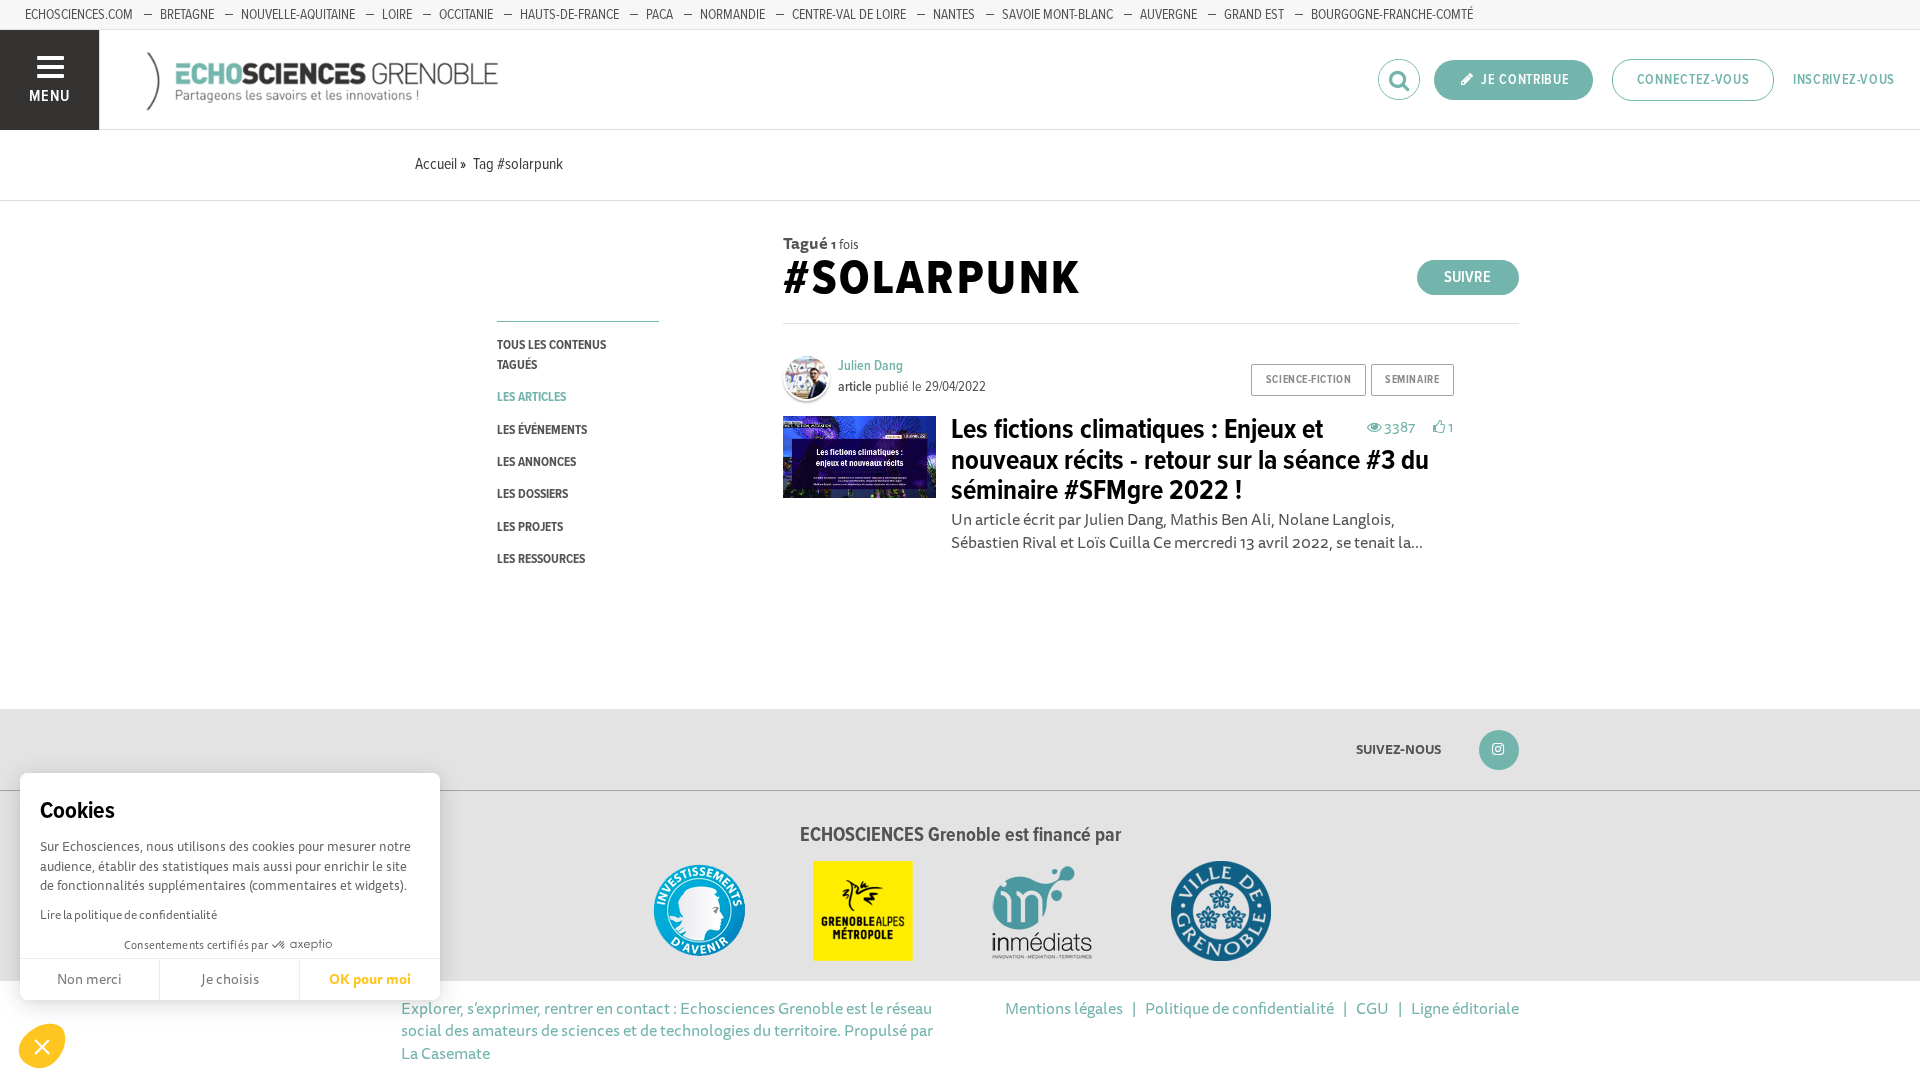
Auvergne (1168, 15)
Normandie (732, 15)
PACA (659, 15)
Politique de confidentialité (1239, 1008)
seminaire (1412, 380)
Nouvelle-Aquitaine (298, 15)
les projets (530, 527)
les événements (542, 430)
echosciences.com (79, 15)
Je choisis (230, 979)
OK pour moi (370, 979)
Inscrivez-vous (1844, 80)
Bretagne (187, 15)
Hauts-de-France (569, 15)
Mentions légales (1064, 1008)
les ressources (541, 559)
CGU (1372, 1008)
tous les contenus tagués (551, 355)
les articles (531, 397)
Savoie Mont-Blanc (1057, 15)
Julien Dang (870, 366)
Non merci (89, 979)
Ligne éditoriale (1465, 1008)
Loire (397, 15)
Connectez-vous (1693, 80)
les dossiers (532, 494)
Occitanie (466, 15)
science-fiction (1308, 380)
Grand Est (1254, 15)
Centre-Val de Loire (849, 15)
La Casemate (445, 1053)
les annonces (536, 462)
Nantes (954, 15)
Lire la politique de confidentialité (128, 914)
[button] (42, 1046)
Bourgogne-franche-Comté (1392, 15)
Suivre (1467, 277)
